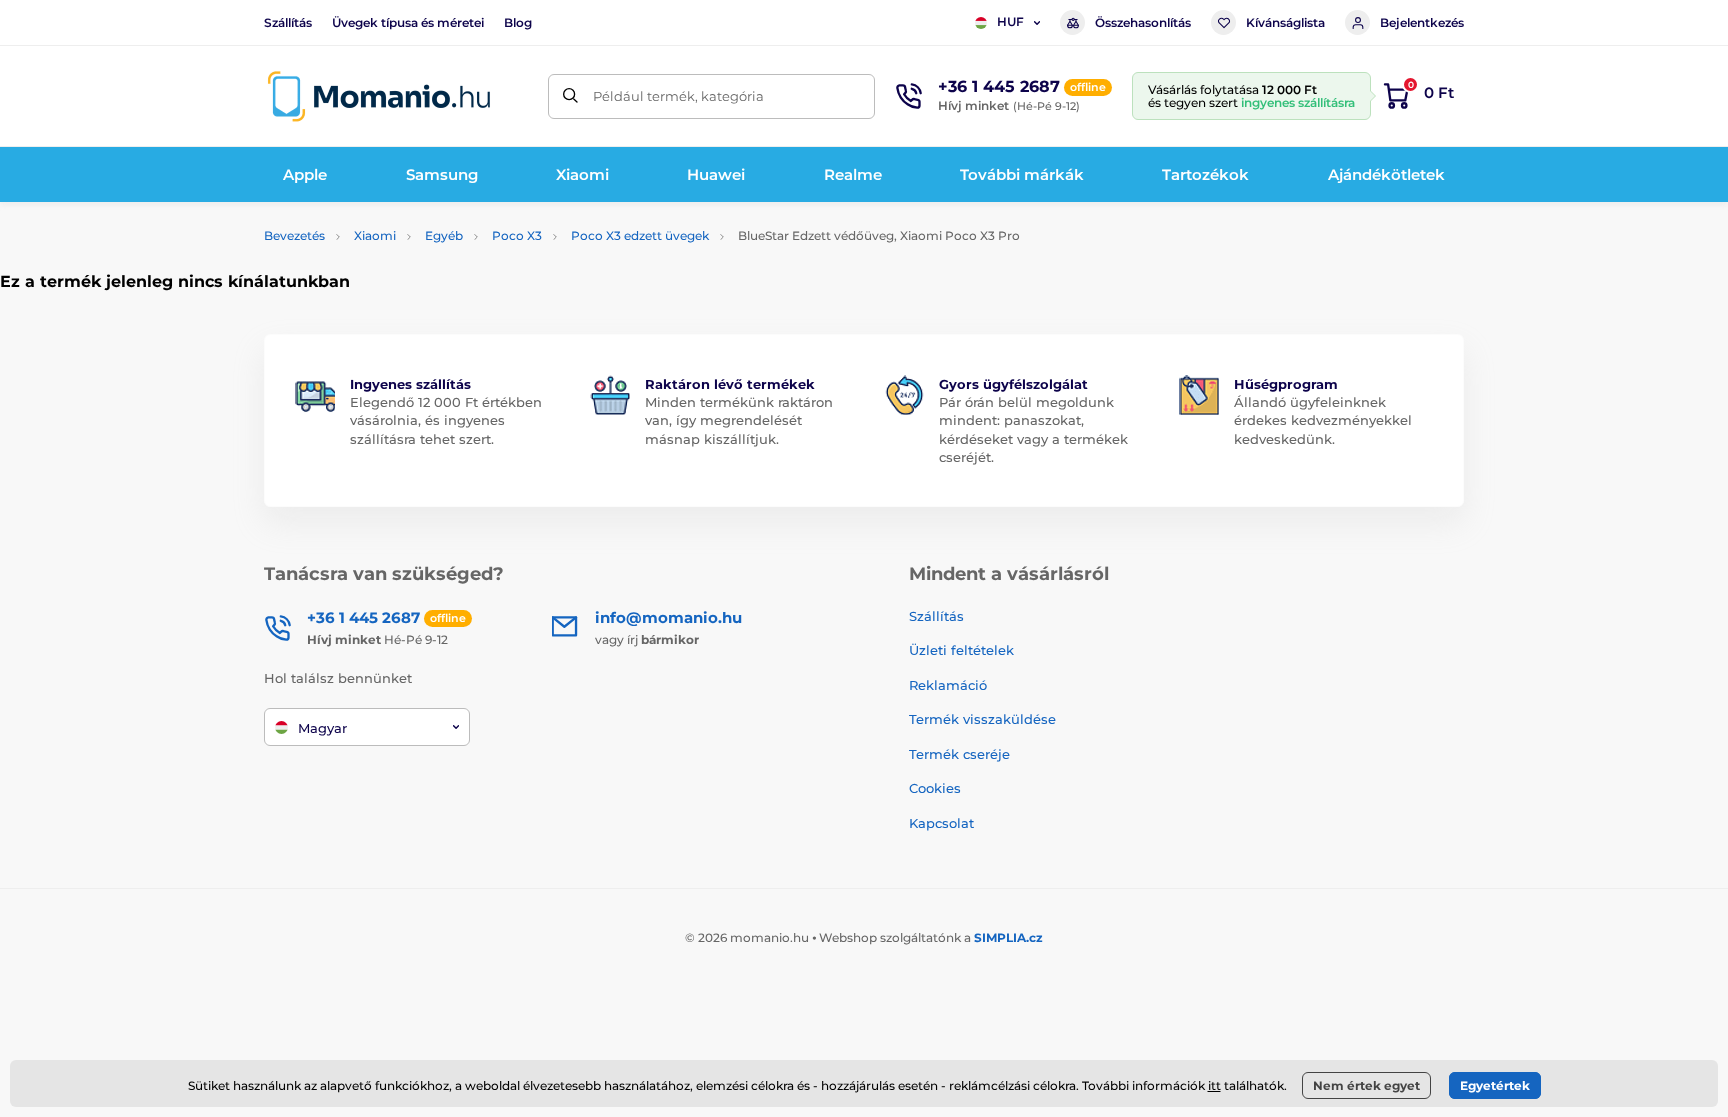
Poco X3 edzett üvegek (640, 235)
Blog (518, 22)
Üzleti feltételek (961, 650)
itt (1214, 1085)
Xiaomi (375, 235)
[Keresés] (570, 96)
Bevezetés (294, 235)
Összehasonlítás (1143, 22)
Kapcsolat (941, 823)
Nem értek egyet (1366, 1085)
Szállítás (288, 22)
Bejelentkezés (1422, 22)
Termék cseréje (959, 754)
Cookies (935, 788)
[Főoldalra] (379, 96)
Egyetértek (1495, 1085)
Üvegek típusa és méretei (408, 22)
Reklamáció (948, 685)
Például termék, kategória (678, 96)
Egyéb (444, 235)
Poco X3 (517, 235)
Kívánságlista (1285, 22)
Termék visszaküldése (982, 719)
